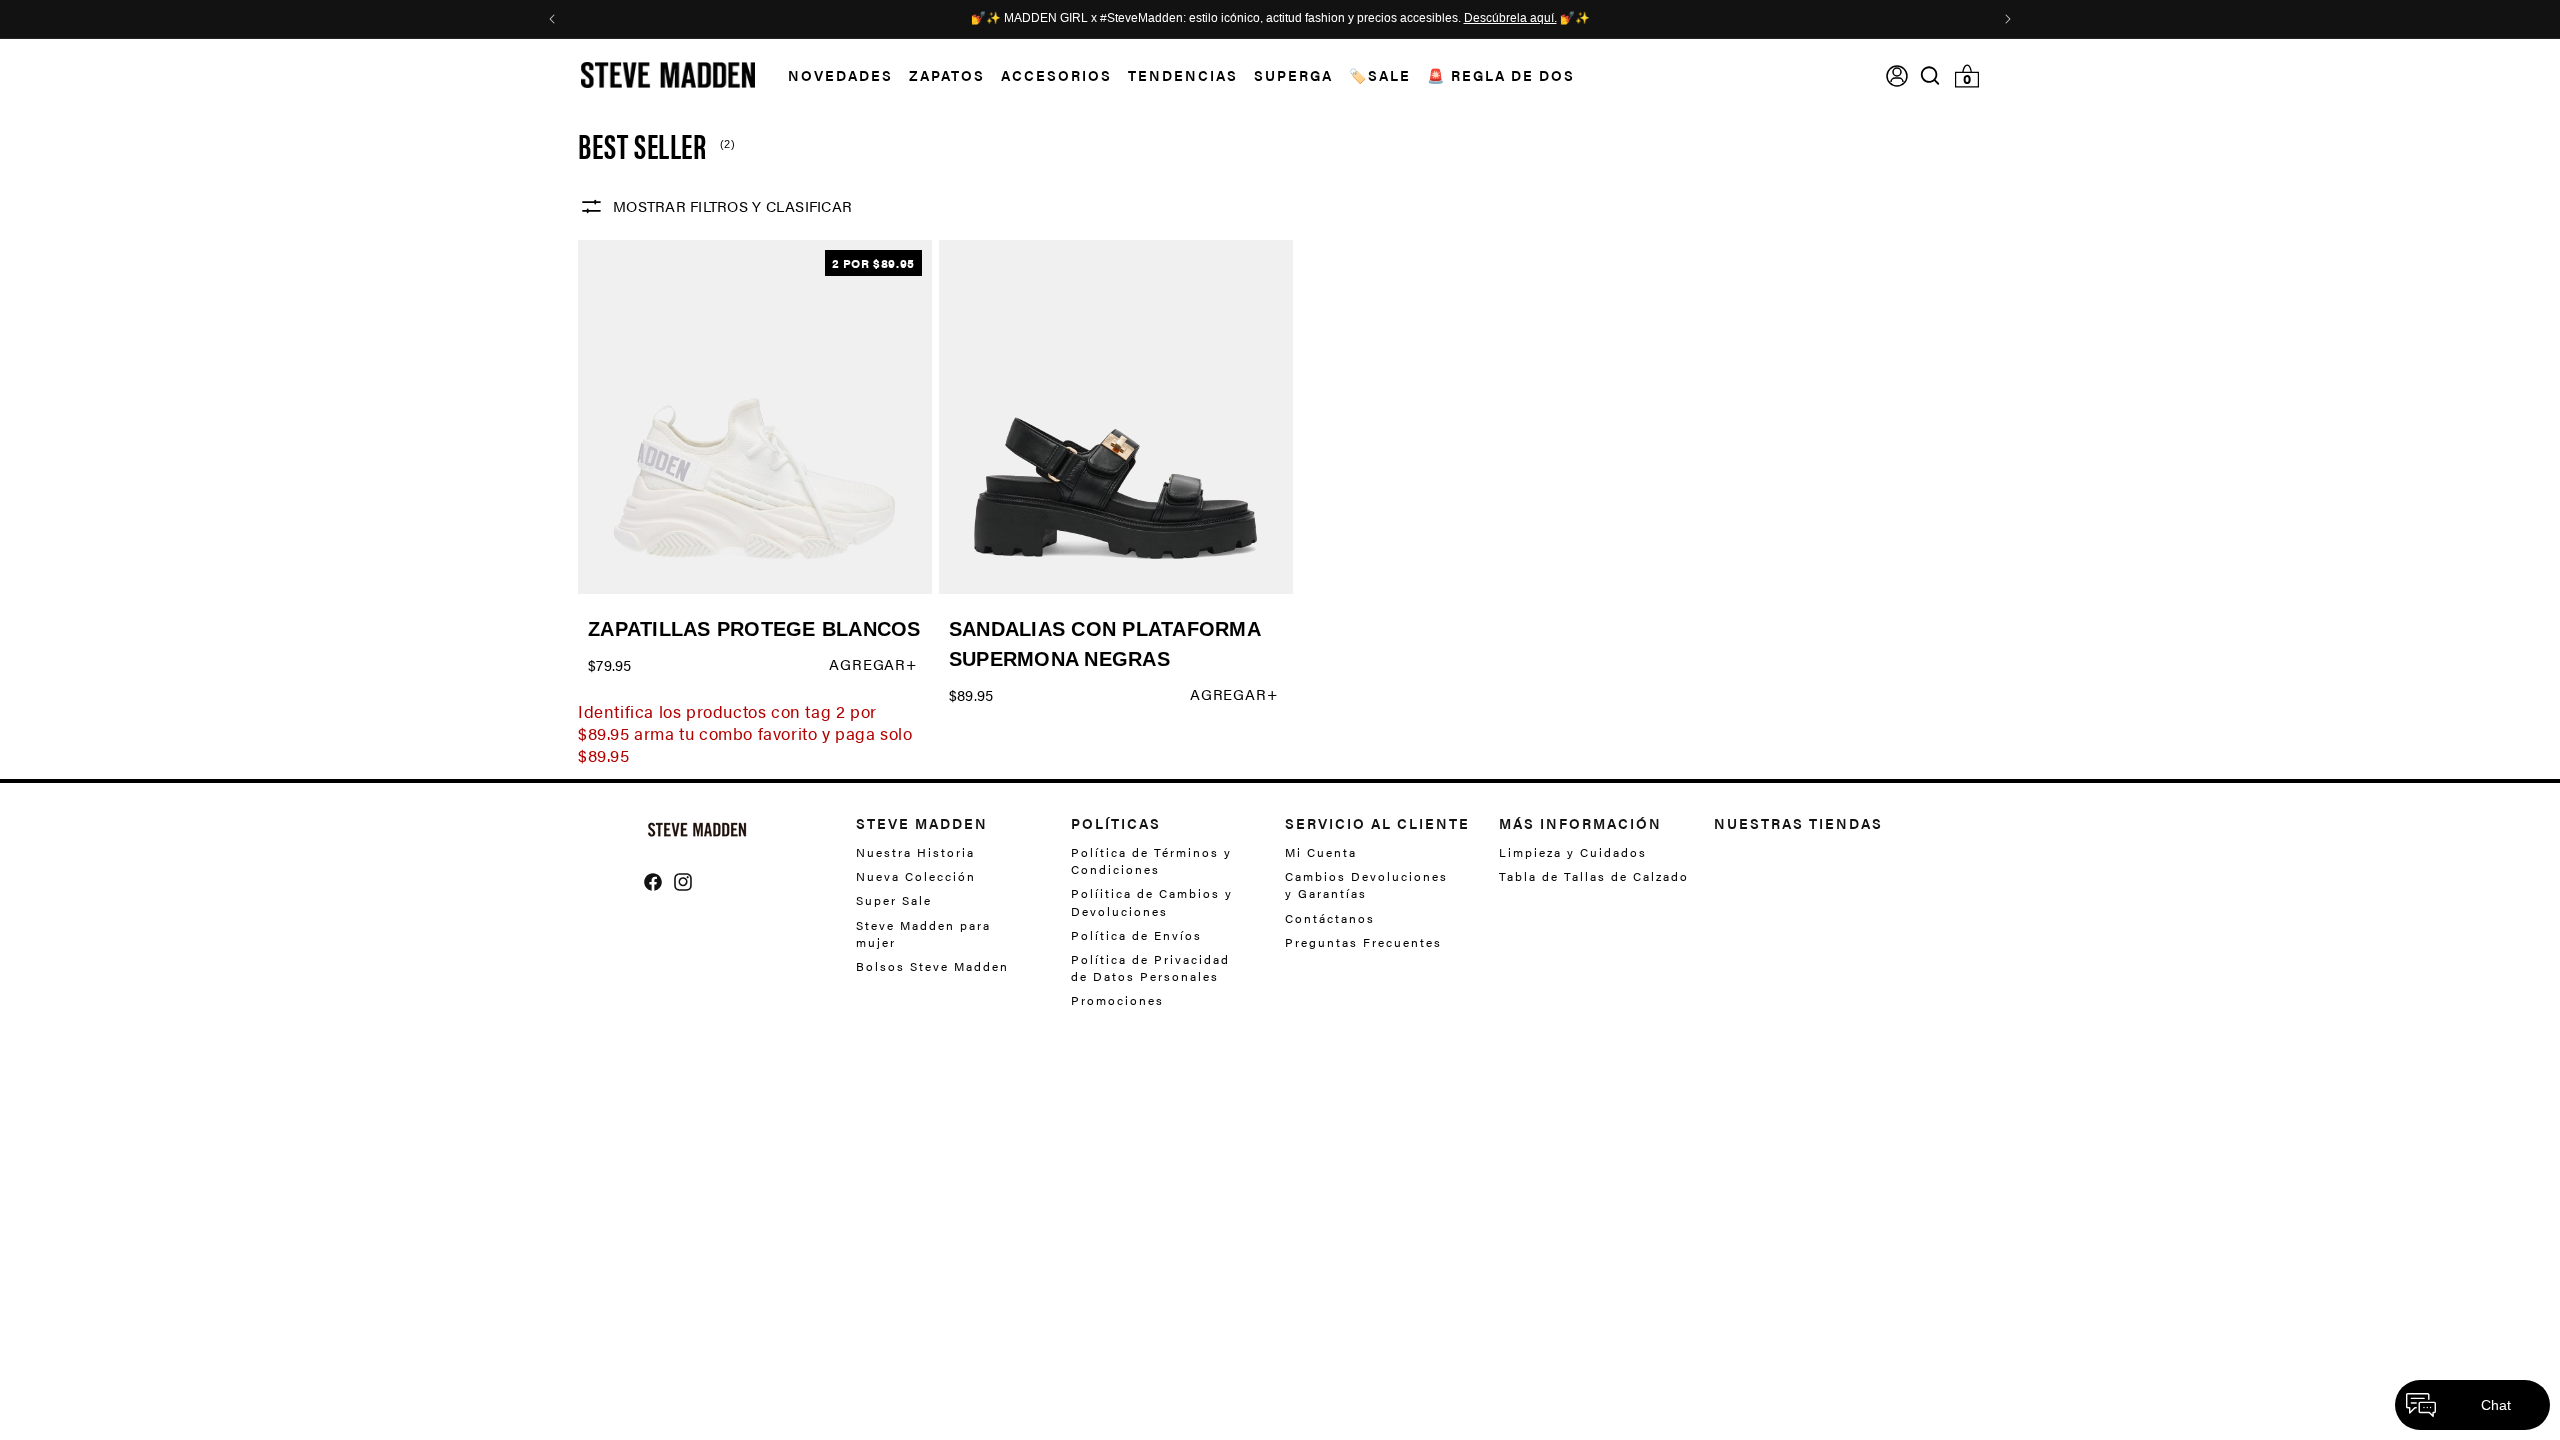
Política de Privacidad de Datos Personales (1150, 967)
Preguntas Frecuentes (1363, 942)
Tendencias (1183, 75)
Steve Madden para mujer (923, 933)
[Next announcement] (2008, 19)
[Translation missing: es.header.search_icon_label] (1930, 75)
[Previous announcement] (552, 19)
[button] (832, 75)
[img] (1930, 75)
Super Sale (894, 900)
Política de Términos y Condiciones (1151, 861)
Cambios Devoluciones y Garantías (1366, 884)
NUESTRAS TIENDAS (1798, 823)
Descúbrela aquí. (1510, 19)
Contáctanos (1330, 918)
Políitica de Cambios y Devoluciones (1152, 901)
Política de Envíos (1136, 935)
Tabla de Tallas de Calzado (1594, 876)
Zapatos (947, 75)
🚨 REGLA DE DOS (1501, 75)
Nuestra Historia (915, 852)
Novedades (840, 75)
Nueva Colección (916, 876)
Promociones (1117, 1000)
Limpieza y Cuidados (1573, 852)
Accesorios (1056, 75)
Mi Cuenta (1321, 852)
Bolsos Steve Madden (932, 966)
